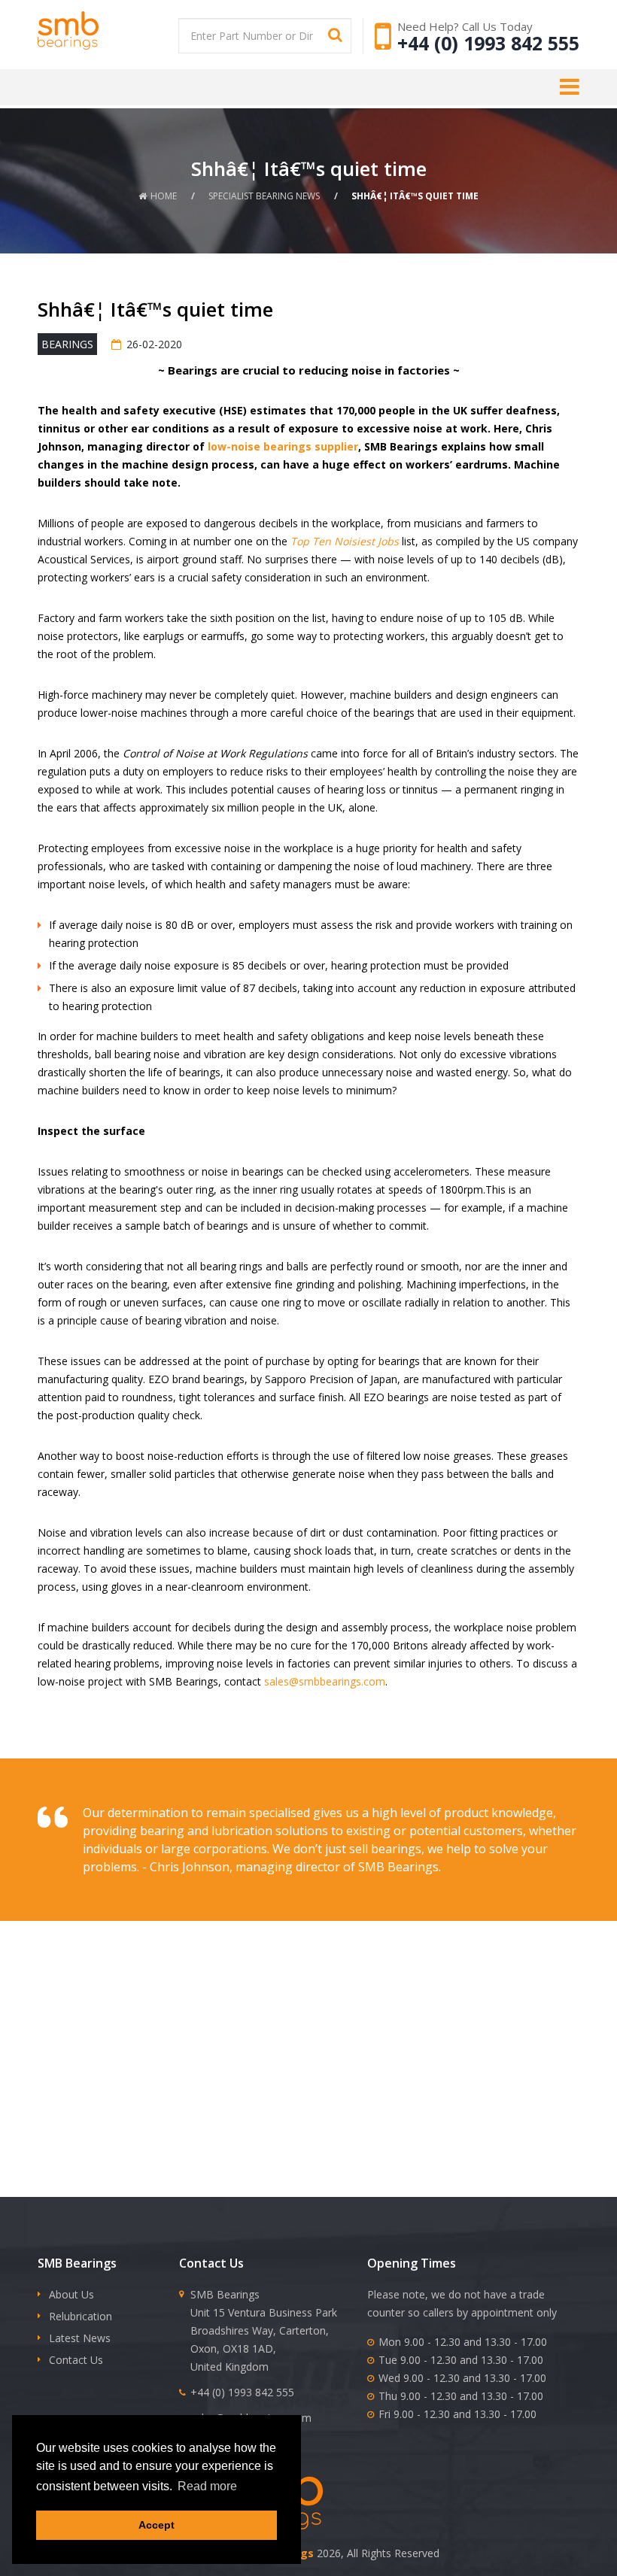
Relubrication (81, 2316)
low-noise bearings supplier (283, 446)
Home (164, 196)
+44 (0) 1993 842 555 (488, 43)
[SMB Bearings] (90, 30)
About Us (71, 2294)
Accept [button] (157, 2525)
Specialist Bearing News (264, 196)
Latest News (80, 2338)
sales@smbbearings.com (325, 1681)
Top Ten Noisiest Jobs (345, 541)
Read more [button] (207, 2486)
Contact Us (76, 2360)
